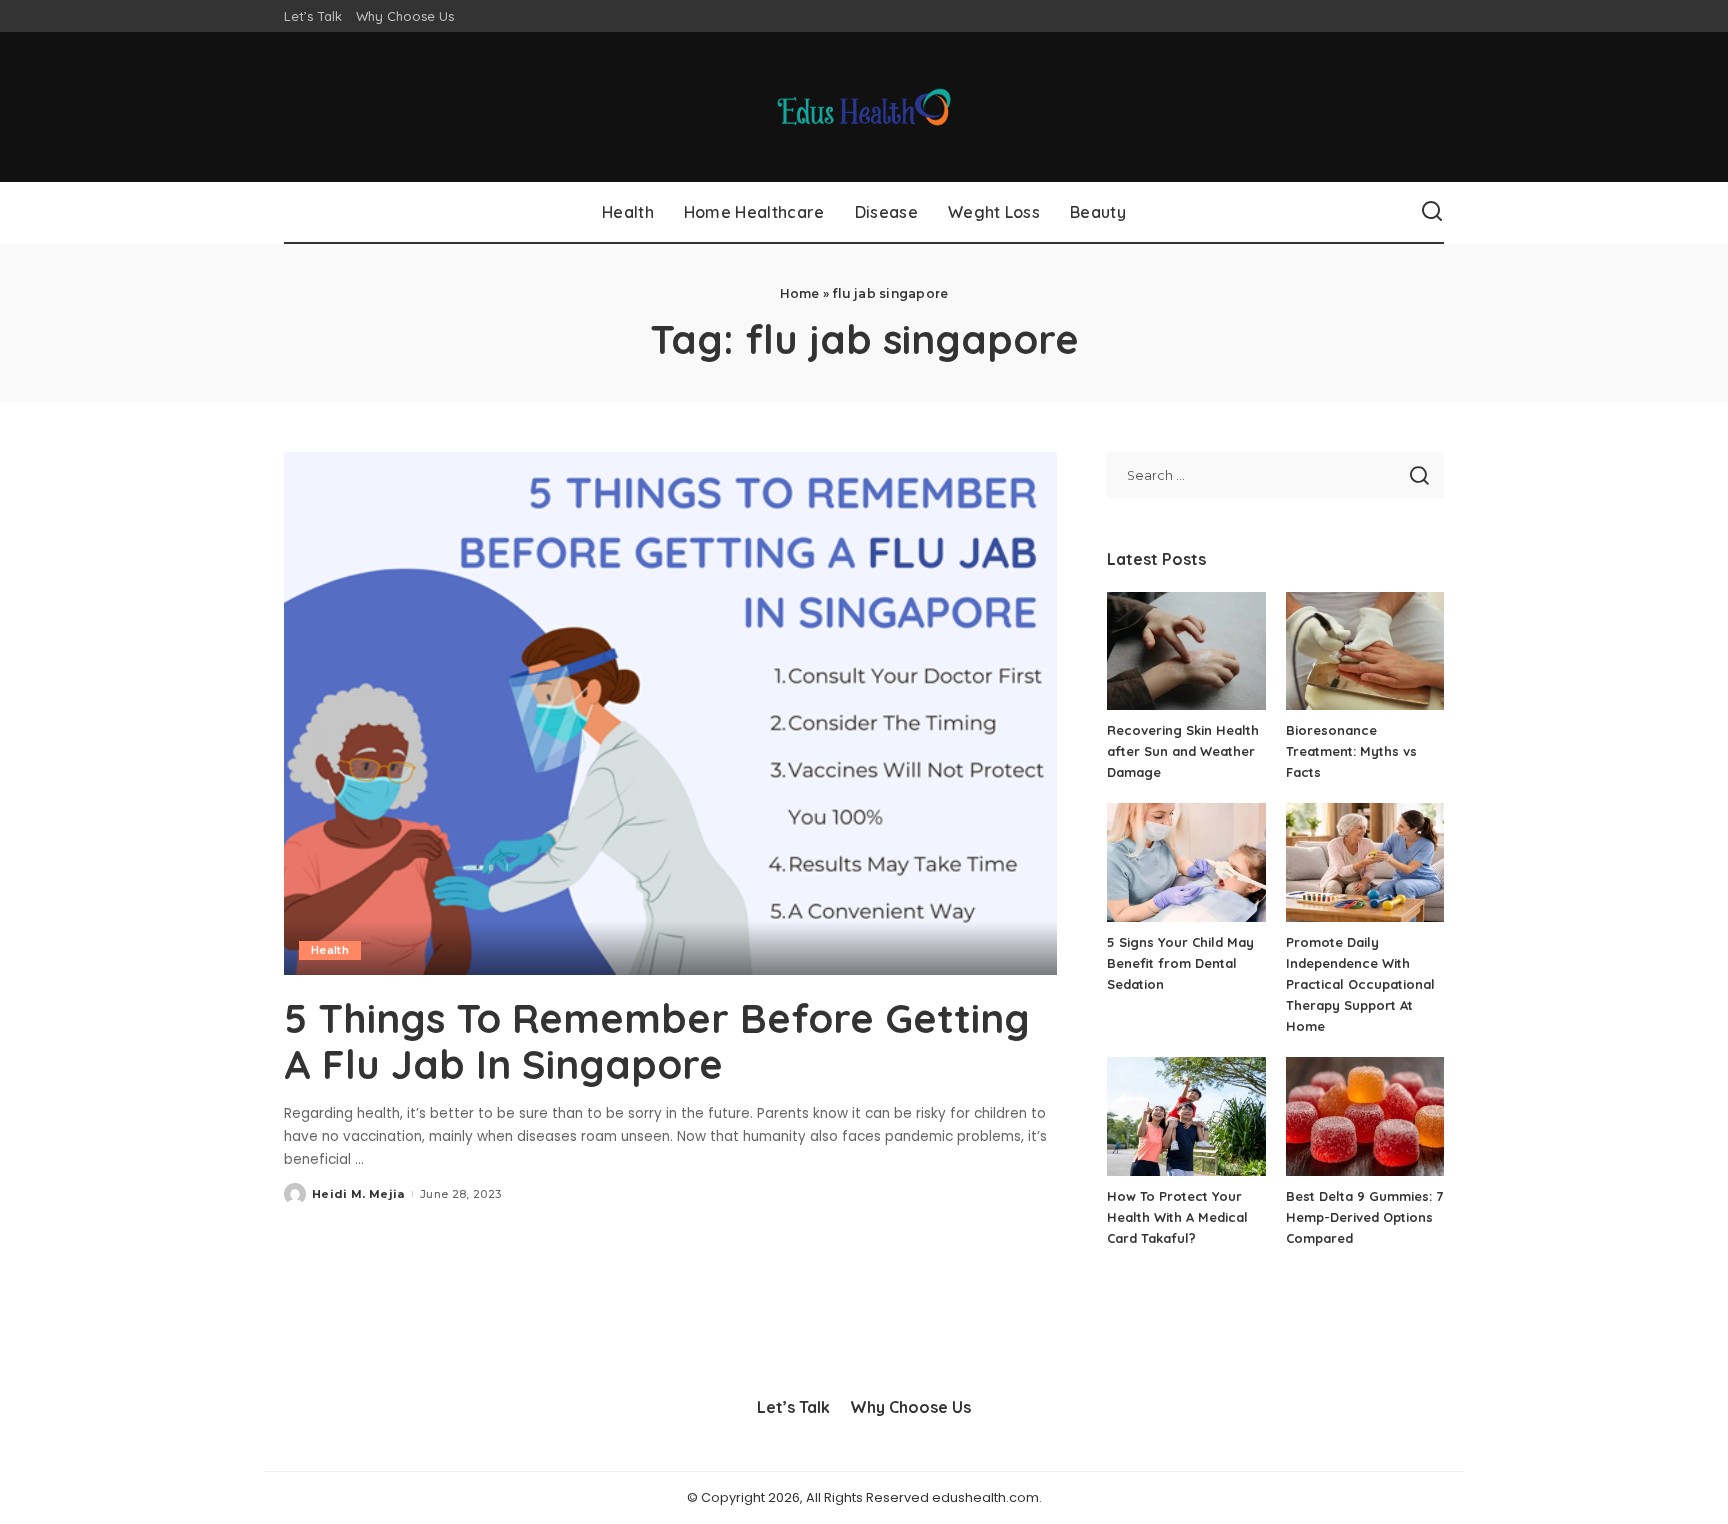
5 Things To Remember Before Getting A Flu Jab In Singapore (657, 1041)
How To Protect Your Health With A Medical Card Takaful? (1177, 1217)
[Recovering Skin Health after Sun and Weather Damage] (1186, 651)
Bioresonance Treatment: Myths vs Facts (1351, 751)
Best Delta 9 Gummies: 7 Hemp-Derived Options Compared (1364, 1217)
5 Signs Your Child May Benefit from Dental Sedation (1180, 963)
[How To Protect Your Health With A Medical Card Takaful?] (1186, 1116)
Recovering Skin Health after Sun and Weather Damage (1183, 751)
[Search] (1432, 212)
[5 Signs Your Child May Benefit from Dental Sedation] (1186, 862)
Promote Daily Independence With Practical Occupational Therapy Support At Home (1360, 984)
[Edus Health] (864, 107)
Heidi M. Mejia (358, 1194)
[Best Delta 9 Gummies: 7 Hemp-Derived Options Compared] (1365, 1116)
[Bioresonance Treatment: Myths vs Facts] (1365, 651)
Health (330, 950)
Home (800, 293)
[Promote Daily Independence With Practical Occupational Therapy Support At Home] (1365, 862)
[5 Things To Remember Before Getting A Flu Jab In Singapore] (670, 713)
